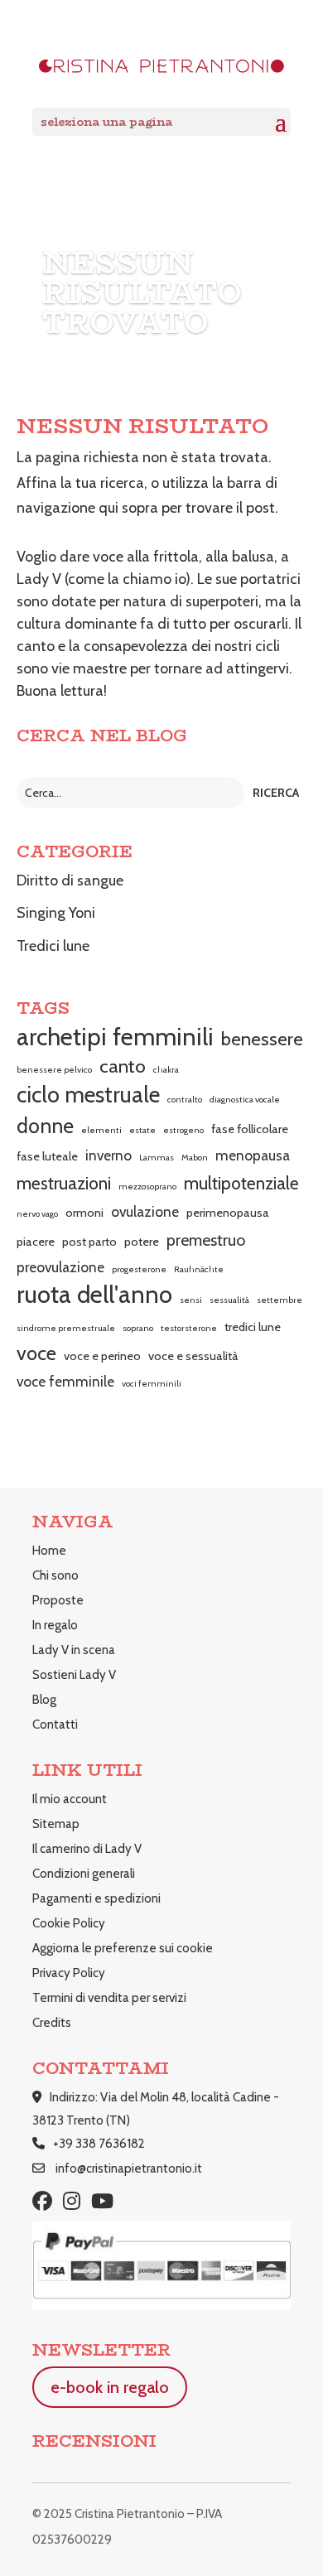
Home (49, 1551)
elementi (101, 1130)
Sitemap (56, 1824)
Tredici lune (53, 946)
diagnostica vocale (245, 1100)
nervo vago (37, 1214)
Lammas (157, 1158)
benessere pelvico (54, 1070)
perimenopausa (228, 1213)
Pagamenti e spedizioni (96, 1898)
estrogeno (183, 1130)
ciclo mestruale (88, 1095)
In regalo (55, 1625)
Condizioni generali (84, 1874)
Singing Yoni (56, 913)
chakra (166, 1070)
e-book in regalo (110, 2387)
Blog (44, 1700)
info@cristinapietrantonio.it (129, 2168)
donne (45, 1126)
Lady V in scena (74, 1650)
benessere (262, 1039)
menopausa (253, 1155)
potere (142, 1242)
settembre (280, 1300)
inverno (108, 1155)
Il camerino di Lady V (87, 1849)
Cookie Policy (69, 1923)
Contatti (55, 1725)
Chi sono (55, 1575)
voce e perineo (102, 1356)
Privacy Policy (69, 1973)
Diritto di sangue (70, 880)
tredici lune (253, 1327)
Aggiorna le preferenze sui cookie (123, 1948)
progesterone (139, 1269)
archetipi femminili (115, 1037)
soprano (138, 1328)
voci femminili (152, 1384)
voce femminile (65, 1381)
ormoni (84, 1213)
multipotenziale (241, 1183)
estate (142, 1130)
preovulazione (60, 1267)
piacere (36, 1242)
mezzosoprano (147, 1187)
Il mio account (70, 1799)
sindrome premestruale (66, 1328)
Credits (52, 2023)
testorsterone (189, 1328)
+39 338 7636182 (99, 2144)
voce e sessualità (193, 1356)
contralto (185, 1100)
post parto (89, 1242)
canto (123, 1066)
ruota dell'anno (94, 1295)
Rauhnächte (199, 1269)
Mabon (195, 1158)
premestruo (206, 1240)
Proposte (58, 1600)
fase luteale (47, 1156)
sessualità (229, 1300)
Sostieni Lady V (74, 1675)
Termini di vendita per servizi (109, 1998)
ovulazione (145, 1211)
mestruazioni (64, 1183)
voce (36, 1353)
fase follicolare (250, 1129)
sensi (191, 1300)
